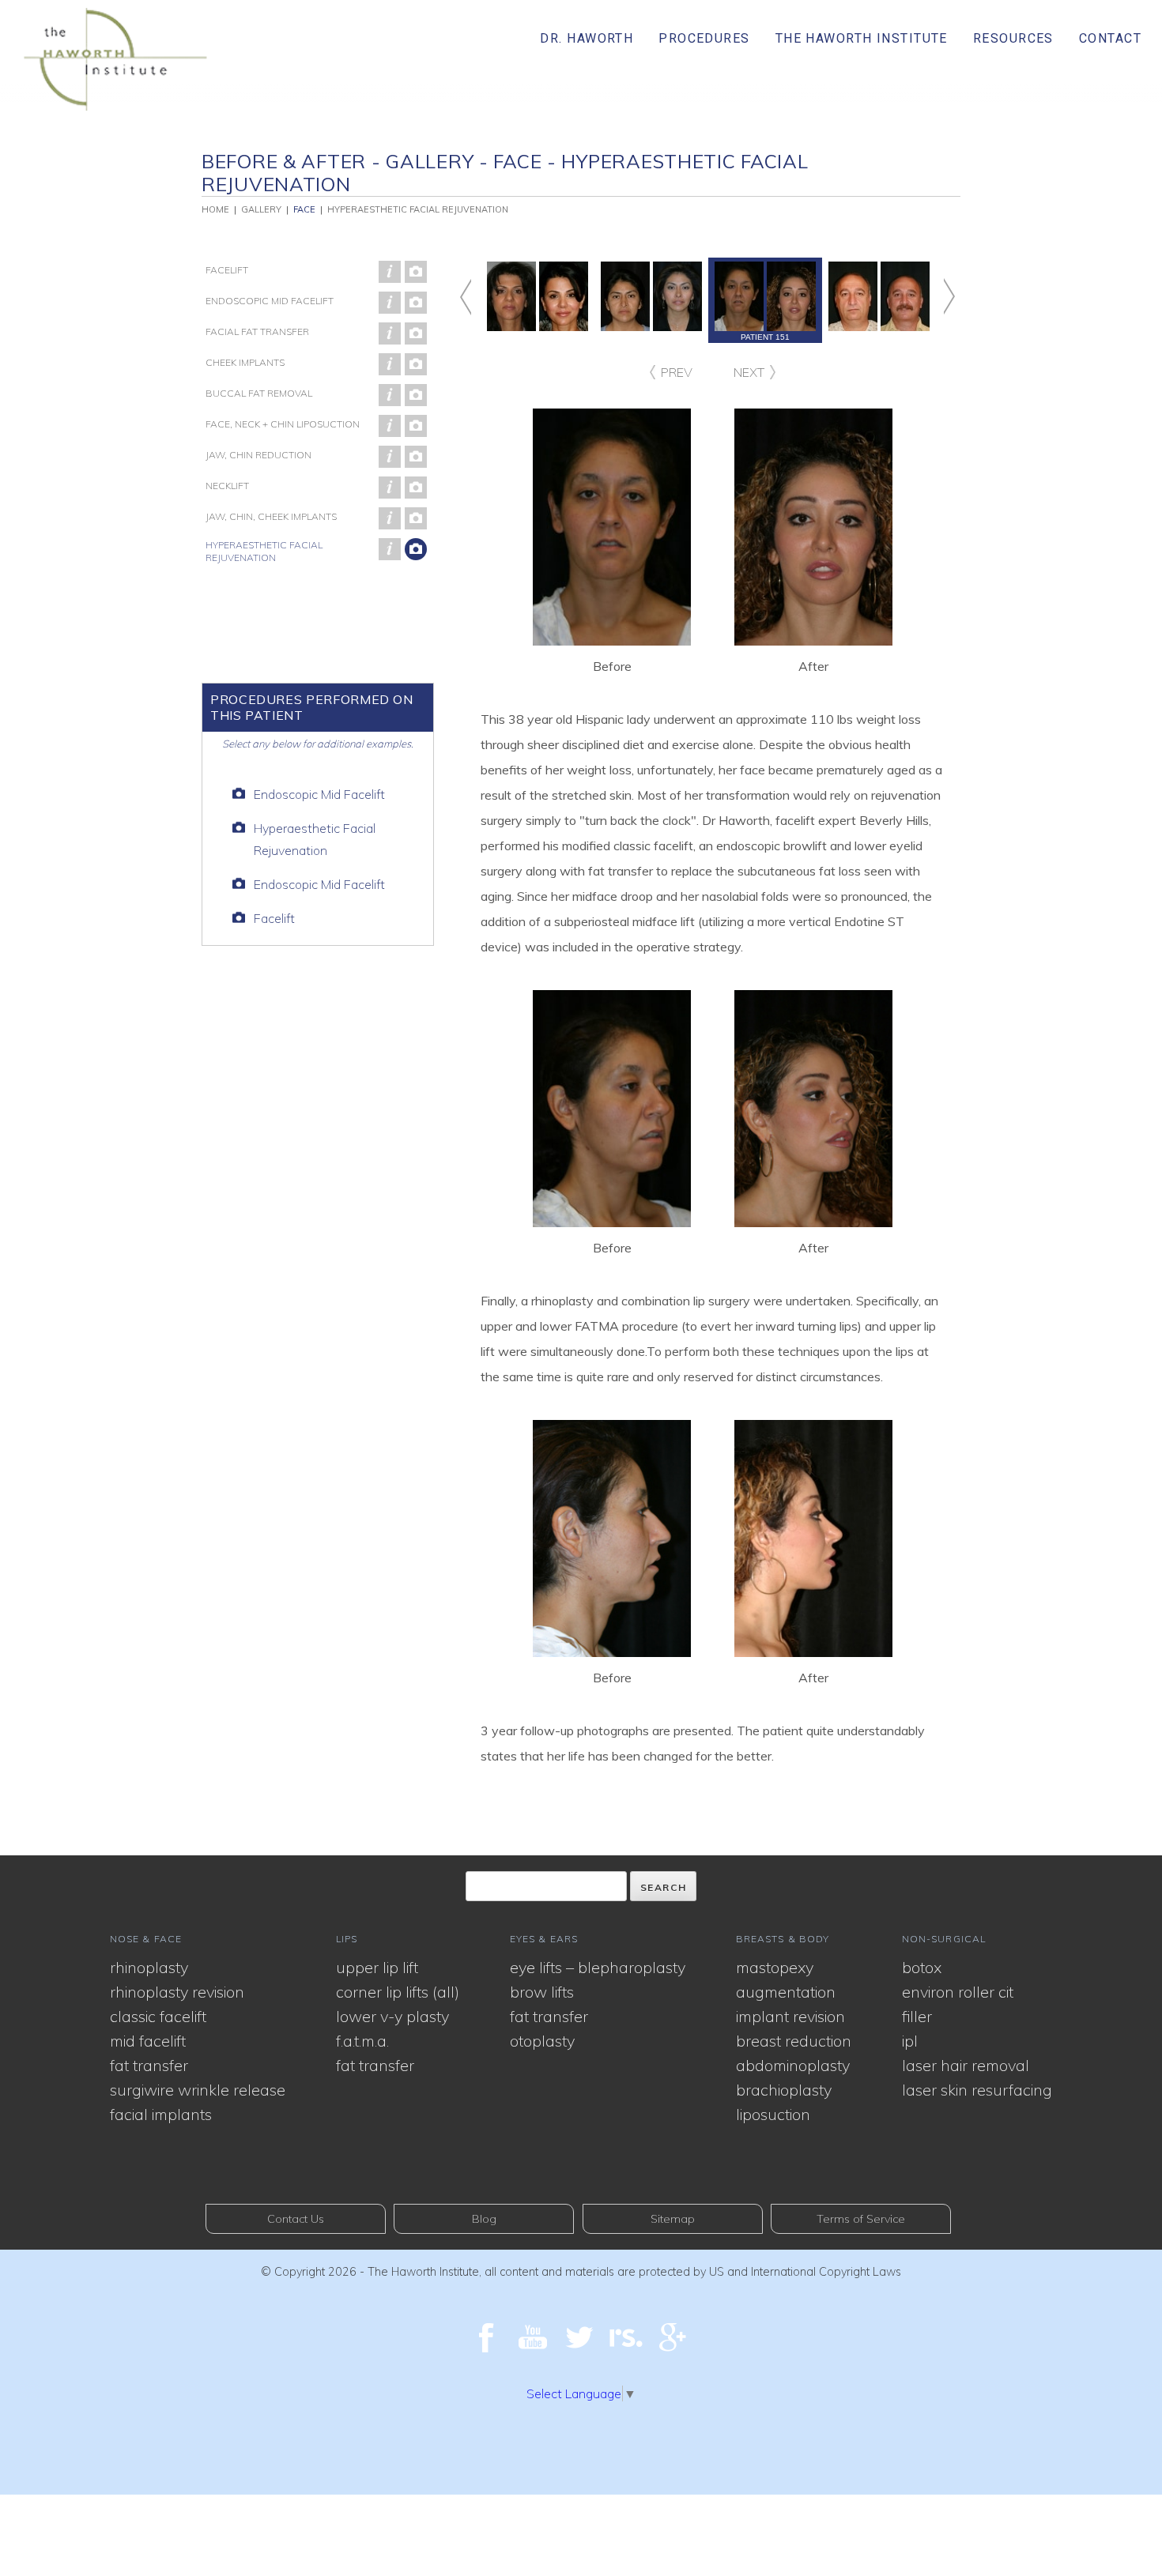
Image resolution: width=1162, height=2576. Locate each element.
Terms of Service (861, 2219)
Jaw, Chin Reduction (258, 455)
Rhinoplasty (149, 1967)
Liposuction (773, 2114)
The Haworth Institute (862, 38)
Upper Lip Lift (377, 1967)
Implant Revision (790, 2016)
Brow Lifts (542, 1992)
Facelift (227, 270)
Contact (1110, 38)
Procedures (704, 38)
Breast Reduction (794, 2041)
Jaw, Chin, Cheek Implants (271, 516)
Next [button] (934, 297)
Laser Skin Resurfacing (977, 2090)
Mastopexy (775, 1967)
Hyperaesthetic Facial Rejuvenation (264, 551)
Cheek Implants (245, 362)
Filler (917, 2016)
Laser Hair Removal (966, 2065)
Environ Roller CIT (958, 1992)
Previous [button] (481, 297)
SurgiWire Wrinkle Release (198, 2090)
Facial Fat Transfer (257, 331)
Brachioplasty (784, 2090)
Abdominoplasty (793, 2065)
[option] (765, 300)
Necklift (227, 486)
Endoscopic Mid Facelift (270, 301)
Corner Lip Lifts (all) (398, 1992)
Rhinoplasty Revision (177, 1992)
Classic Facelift (158, 2016)
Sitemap (673, 2219)
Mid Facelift (148, 2041)
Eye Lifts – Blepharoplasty (598, 1967)
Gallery (261, 209)
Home (215, 209)
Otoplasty (542, 2041)
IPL (910, 2041)
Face (304, 209)
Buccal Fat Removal (259, 393)
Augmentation (786, 1992)
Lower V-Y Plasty (392, 2016)
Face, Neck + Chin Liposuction (283, 424)
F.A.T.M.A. (362, 2041)
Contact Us (296, 2219)
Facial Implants (161, 2114)
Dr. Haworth (587, 38)
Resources (1013, 38)
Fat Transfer (149, 2065)
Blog (484, 2219)
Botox (922, 1967)
